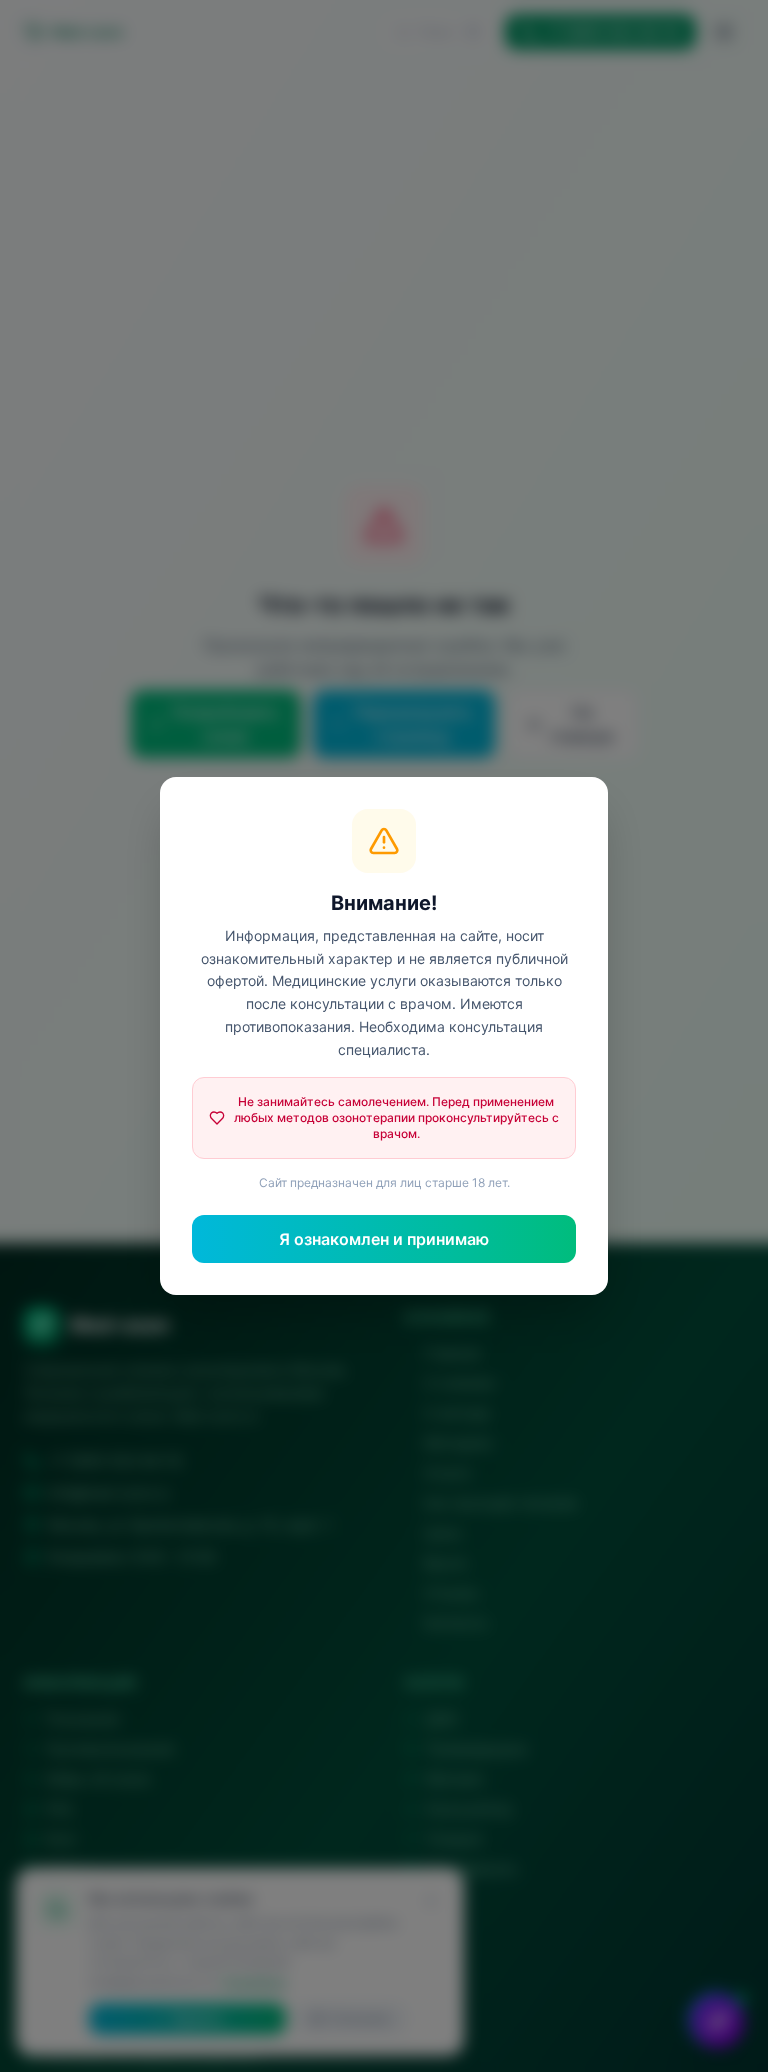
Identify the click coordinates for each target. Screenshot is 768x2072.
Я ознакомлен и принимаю (384, 1239)
